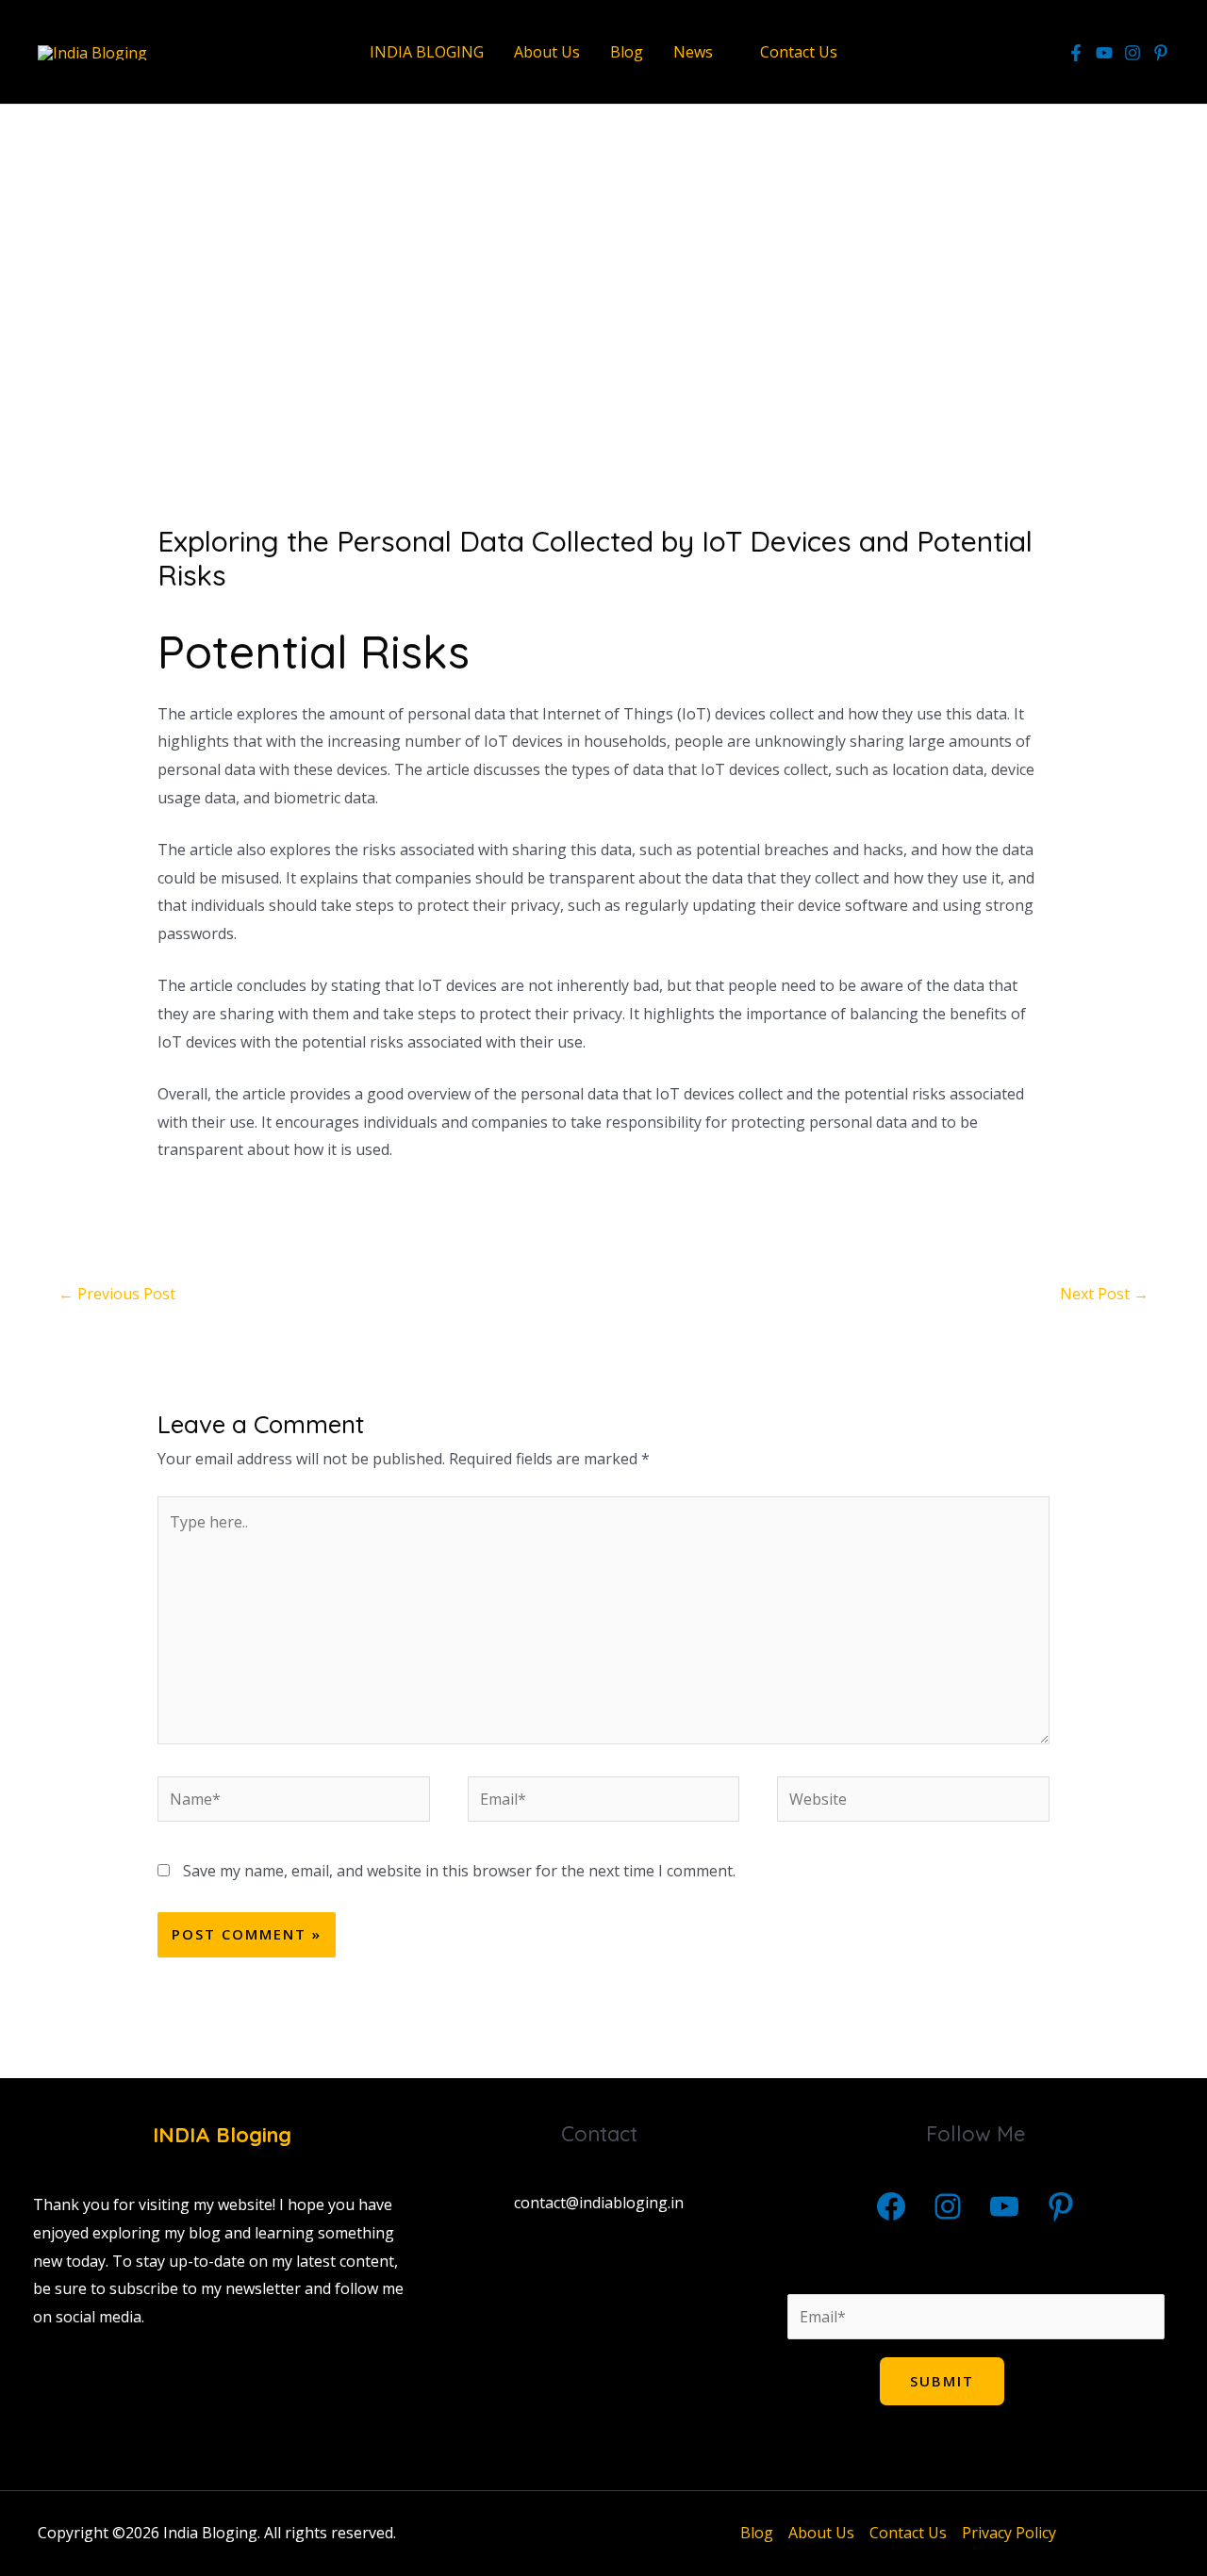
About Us (821, 2533)
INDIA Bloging (222, 2135)
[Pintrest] (1161, 53)
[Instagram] (1133, 53)
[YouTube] (1104, 53)
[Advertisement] (603, 305)
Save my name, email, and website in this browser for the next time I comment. (459, 1871)
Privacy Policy (1009, 2533)
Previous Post (117, 1294)
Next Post (1104, 1294)
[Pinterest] (1061, 2206)
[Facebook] (1076, 53)
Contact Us (908, 2533)
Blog (757, 2533)
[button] (721, 52)
